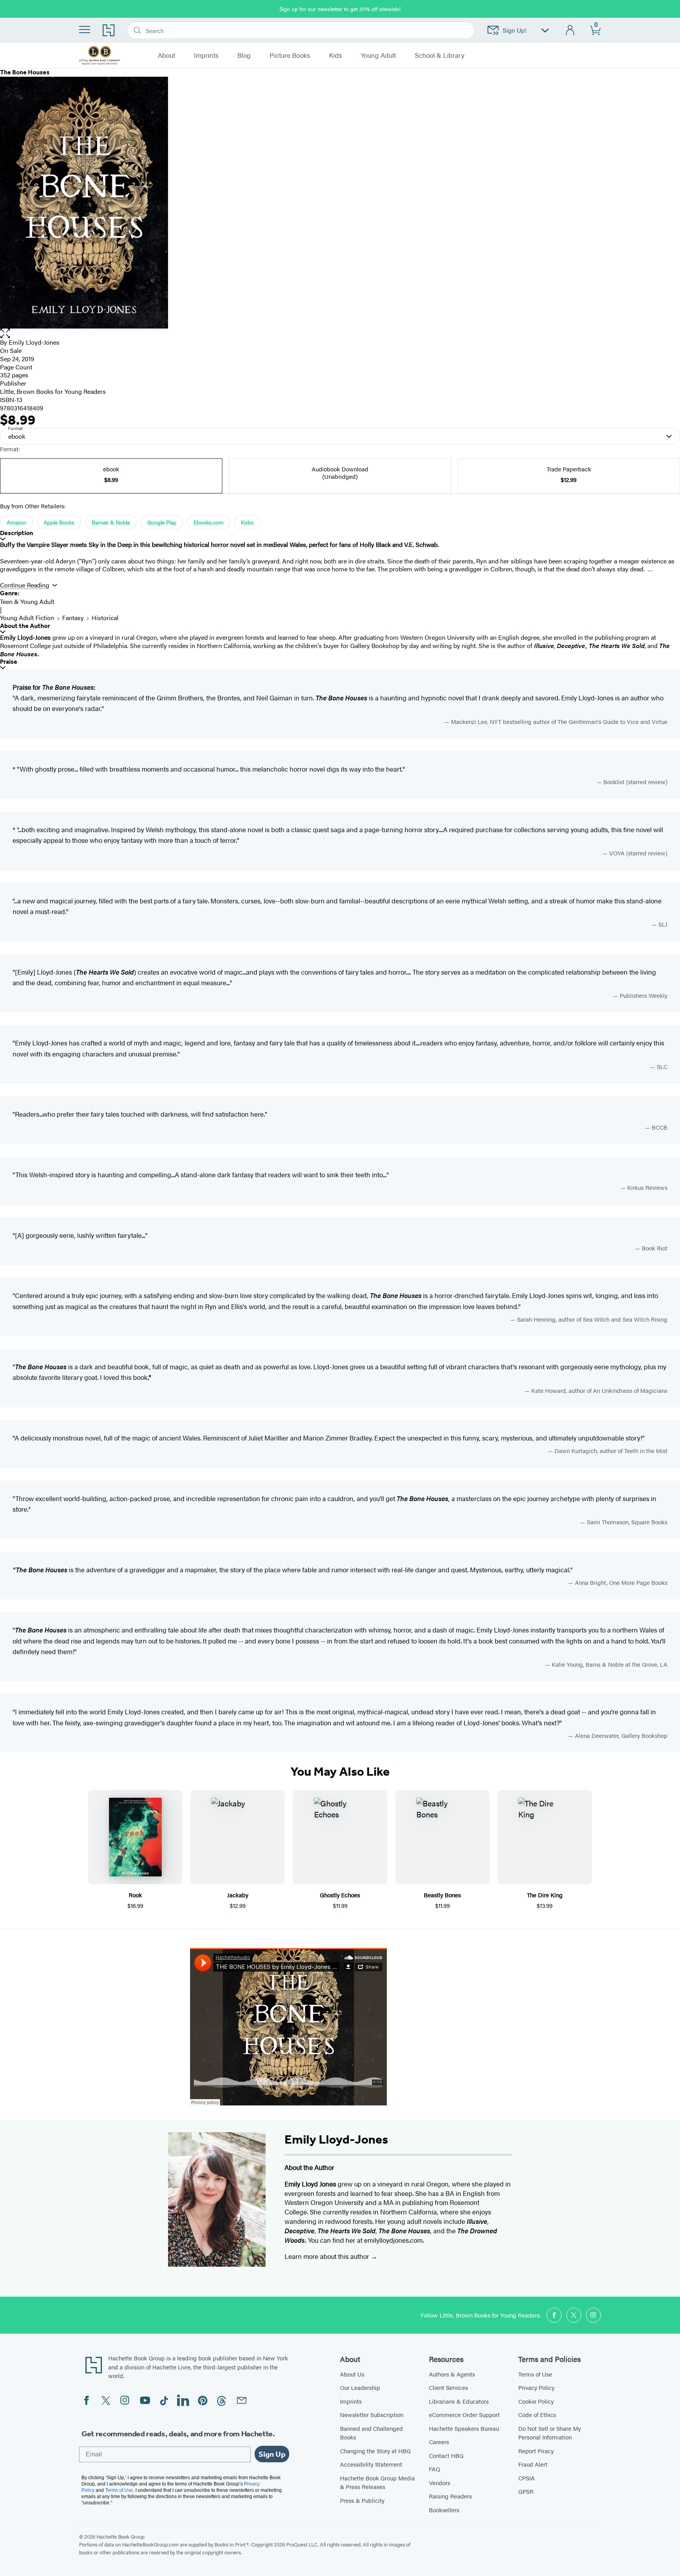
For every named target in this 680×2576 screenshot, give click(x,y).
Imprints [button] (206, 55)
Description (17, 533)
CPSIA (527, 2478)
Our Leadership (360, 2387)
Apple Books (59, 522)
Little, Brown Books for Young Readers (53, 391)
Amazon (17, 522)
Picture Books (290, 55)
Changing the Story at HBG (375, 2451)
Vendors (440, 2483)
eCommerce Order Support (464, 2414)
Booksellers (444, 2510)
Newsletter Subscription (372, 2414)
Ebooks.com (209, 522)
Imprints (351, 2401)
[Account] (570, 30)
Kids (335, 55)
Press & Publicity (362, 2500)
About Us (352, 2374)
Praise (9, 662)
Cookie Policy (536, 2401)
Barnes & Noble (111, 522)
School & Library (440, 55)
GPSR (526, 2491)
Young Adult (378, 55)
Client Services (448, 2387)
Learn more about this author (328, 2256)
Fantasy (73, 618)
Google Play (162, 522)
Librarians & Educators (459, 2401)
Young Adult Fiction (27, 618)
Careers (439, 2442)
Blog (244, 55)
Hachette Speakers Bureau (464, 2428)
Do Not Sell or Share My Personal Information (550, 2433)
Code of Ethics (537, 2414)
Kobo (247, 522)
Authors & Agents (452, 2374)
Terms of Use (535, 2374)
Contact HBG (446, 2455)
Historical (105, 618)
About (166, 55)
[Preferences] (545, 30)
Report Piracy (536, 2451)
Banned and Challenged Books (371, 2433)
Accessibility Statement (371, 2464)
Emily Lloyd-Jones (34, 342)
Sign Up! (515, 30)
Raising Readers (450, 2496)
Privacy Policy (536, 2387)
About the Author (25, 626)
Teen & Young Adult (27, 601)
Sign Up (272, 2454)
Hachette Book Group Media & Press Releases (377, 2482)
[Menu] (85, 30)
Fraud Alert (533, 2464)
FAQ (434, 2469)
